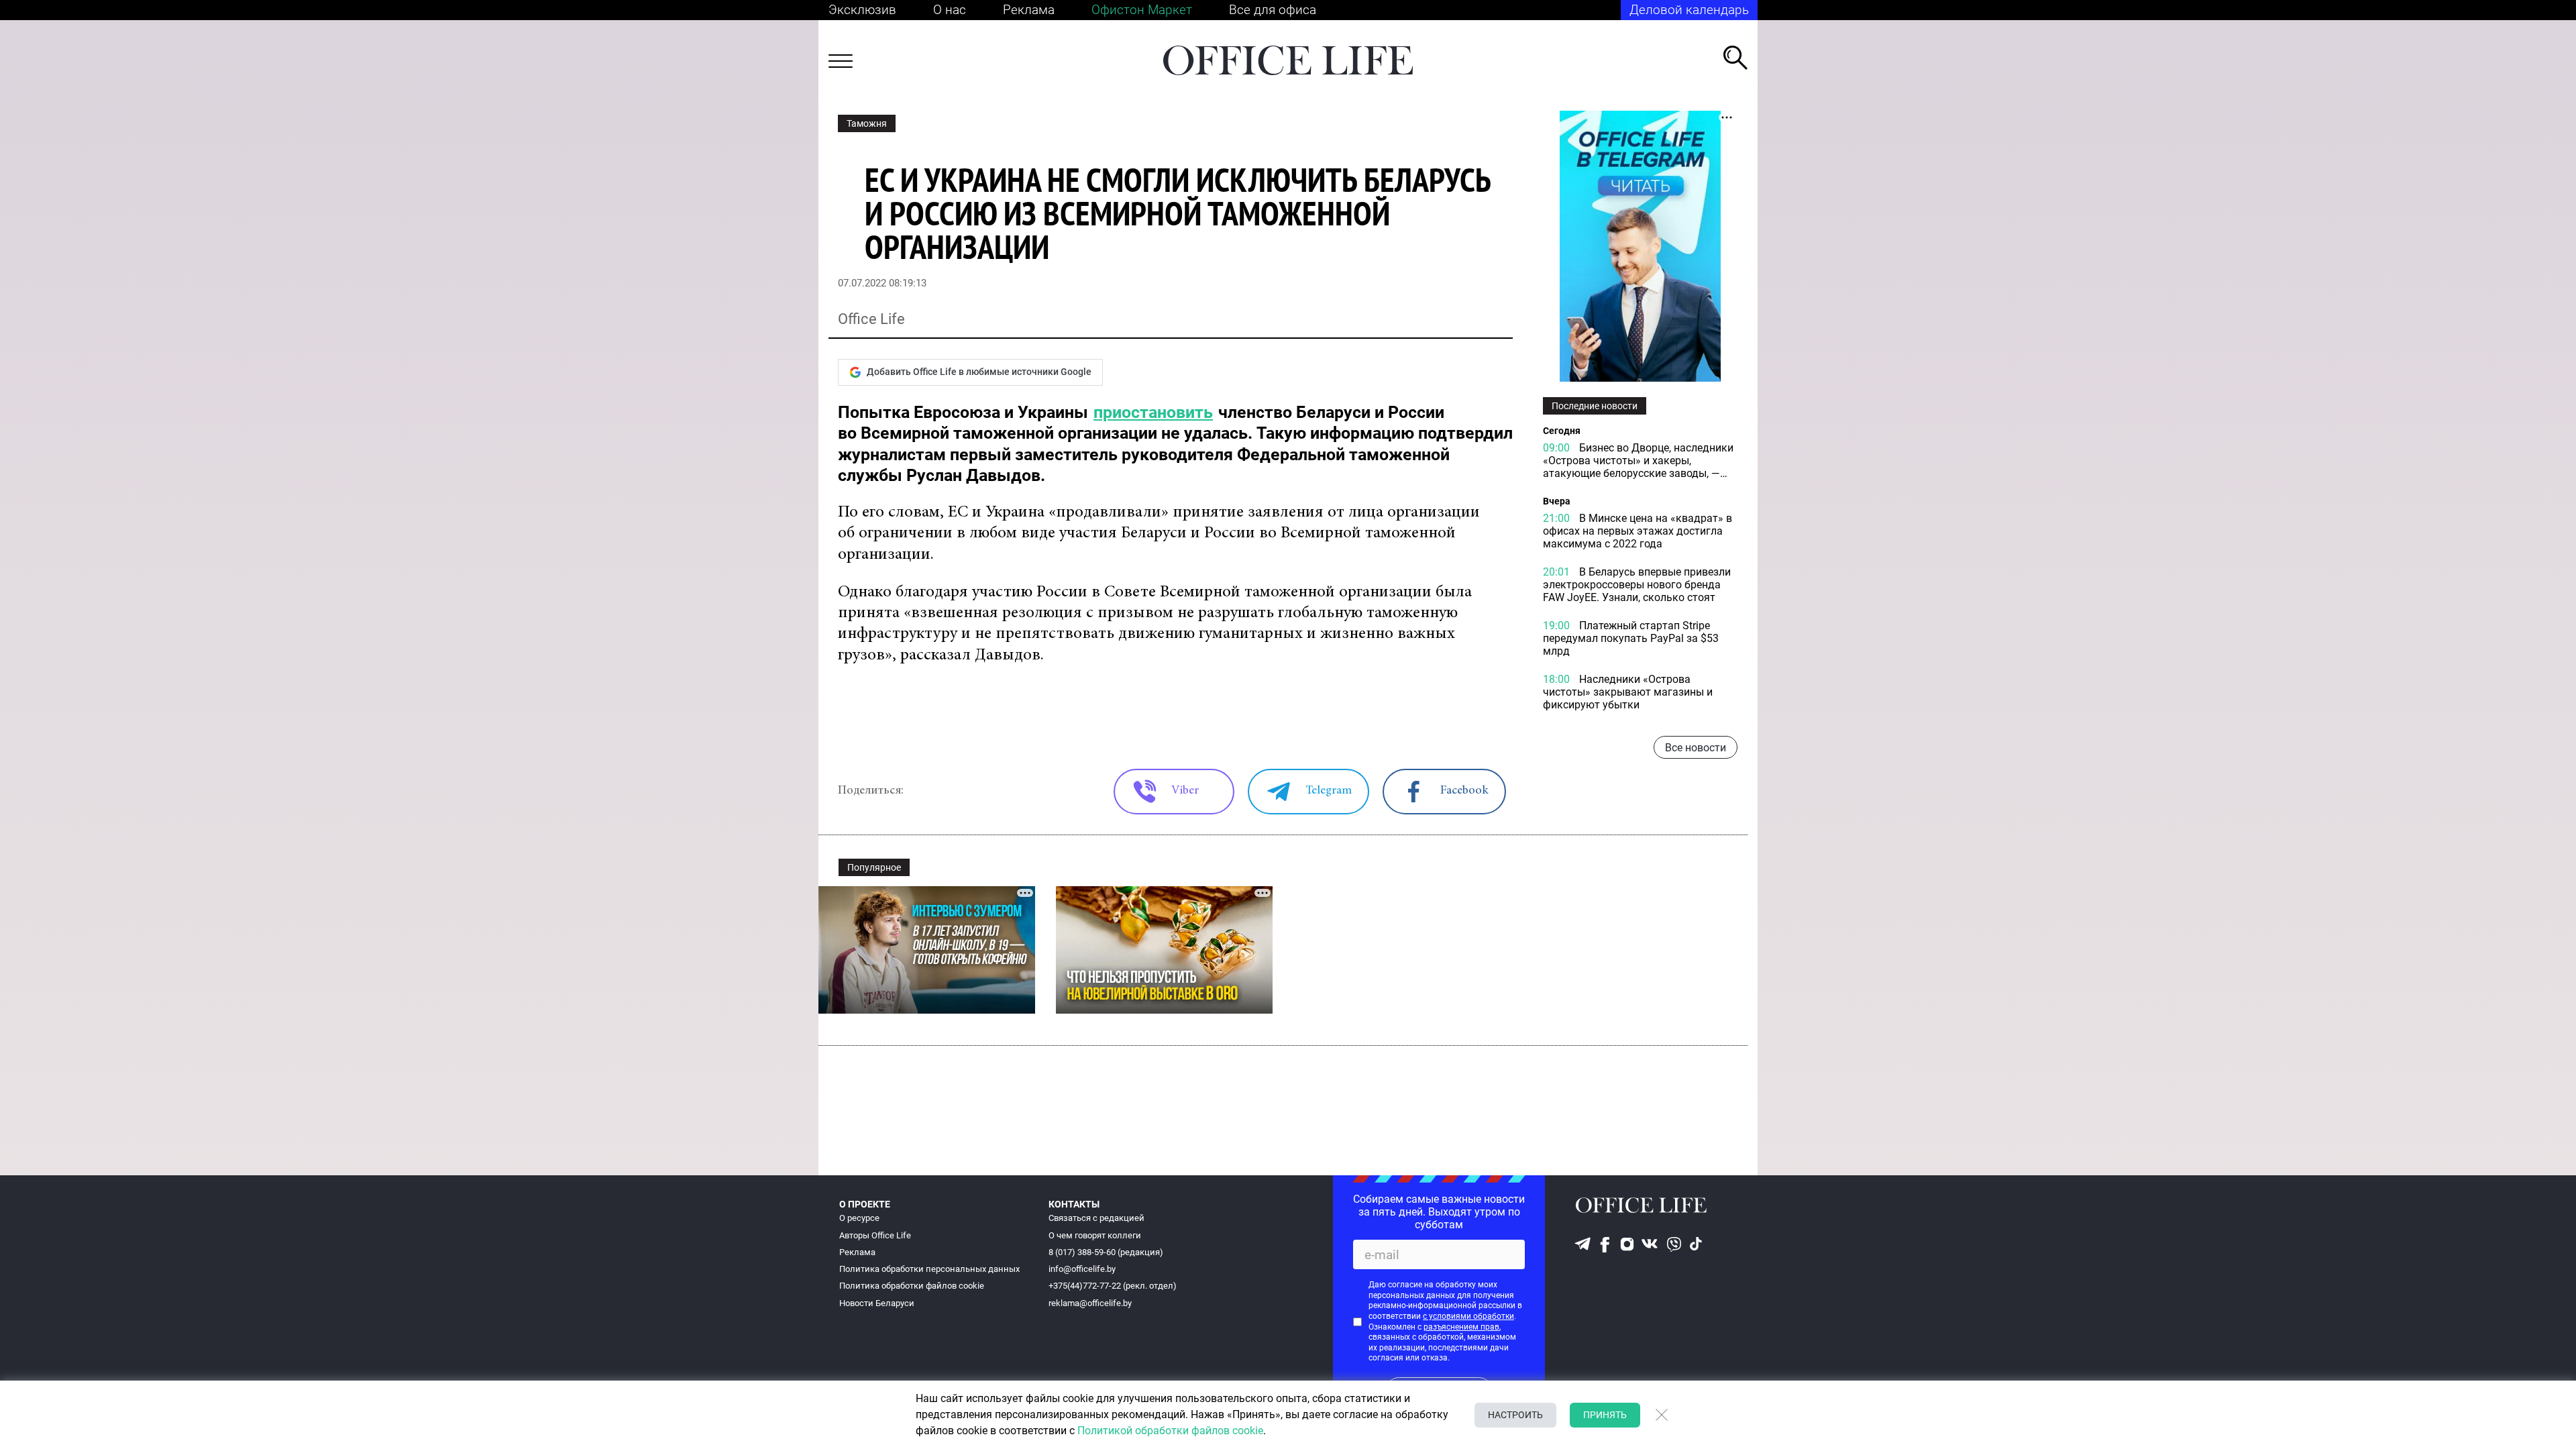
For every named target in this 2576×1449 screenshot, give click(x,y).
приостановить (1153, 412)
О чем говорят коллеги (1095, 1235)
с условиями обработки (1468, 1316)
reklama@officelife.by (1090, 1303)
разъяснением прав (1461, 1327)
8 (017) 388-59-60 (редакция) (1106, 1252)
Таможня (867, 123)
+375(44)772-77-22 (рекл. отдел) (1113, 1286)
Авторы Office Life (875, 1235)
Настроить (1515, 1415)
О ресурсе (859, 1218)
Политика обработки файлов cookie (912, 1286)
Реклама (1029, 10)
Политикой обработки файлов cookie (1170, 1431)
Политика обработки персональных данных (929, 1269)
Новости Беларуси (877, 1303)
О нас (950, 10)
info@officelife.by (1082, 1269)
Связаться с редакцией (1096, 1218)
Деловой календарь (1689, 10)
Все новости (1696, 748)
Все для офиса (1273, 10)
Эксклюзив (862, 10)
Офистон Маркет (1142, 10)
